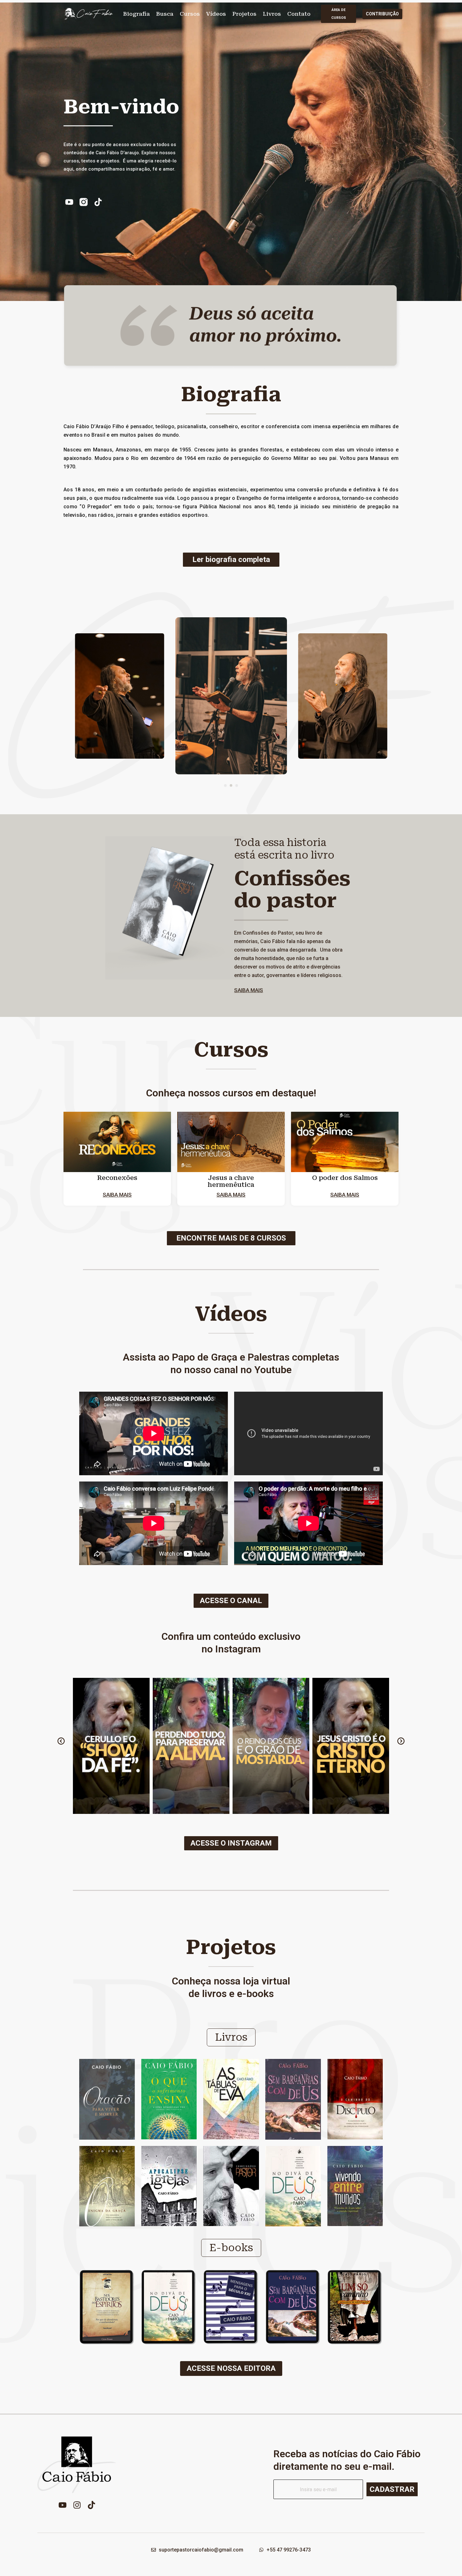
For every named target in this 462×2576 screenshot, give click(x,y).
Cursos (190, 14)
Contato (299, 14)
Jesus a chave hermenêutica (231, 1181)
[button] (225, 785)
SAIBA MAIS (249, 990)
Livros (272, 14)
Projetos (244, 14)
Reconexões (117, 1178)
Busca (165, 14)
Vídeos (216, 14)
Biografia (137, 14)
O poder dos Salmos (345, 1178)
